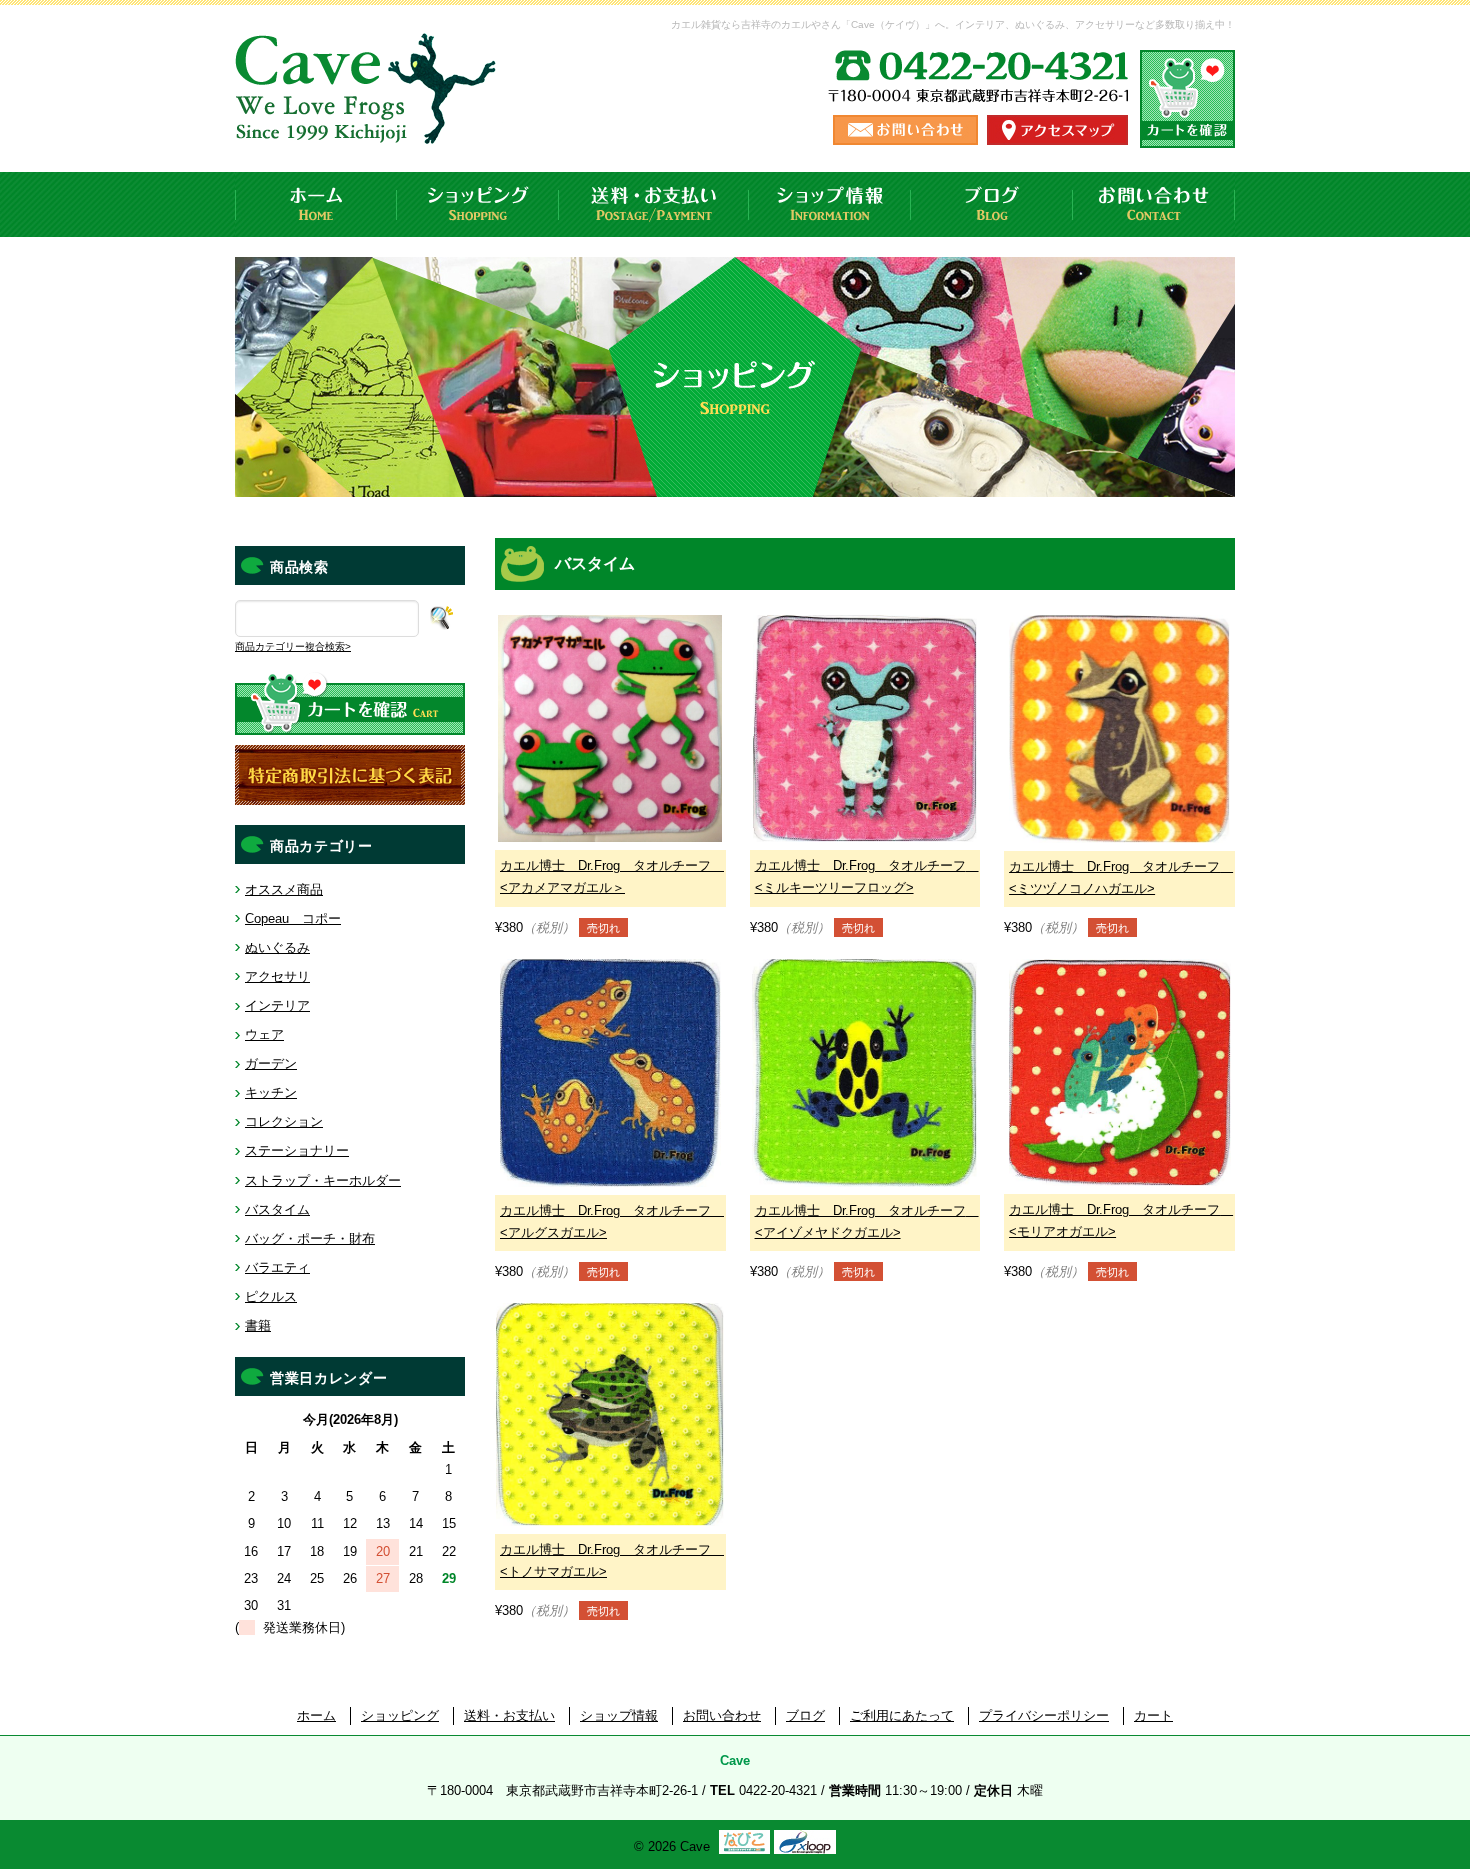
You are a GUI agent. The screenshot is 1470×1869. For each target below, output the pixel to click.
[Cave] (369, 124)
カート (1153, 1715)
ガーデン (271, 1063)
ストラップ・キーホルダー (323, 1180)
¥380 (609, 896)
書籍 (258, 1325)
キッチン (271, 1092)
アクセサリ (277, 976)
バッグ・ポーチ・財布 (310, 1238)
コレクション (284, 1121)
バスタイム (277, 1209)
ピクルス (271, 1296)
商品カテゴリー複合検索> (293, 646)
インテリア (277, 1005)
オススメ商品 (284, 889)
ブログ (992, 204)
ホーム (316, 204)
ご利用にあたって (902, 1715)
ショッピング (478, 204)
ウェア (264, 1034)
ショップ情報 (830, 204)
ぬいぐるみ (277, 947)
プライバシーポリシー (1044, 1715)
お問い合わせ (1154, 204)
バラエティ (277, 1267)
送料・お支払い (654, 204)
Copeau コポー (293, 918)
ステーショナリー (297, 1150)
